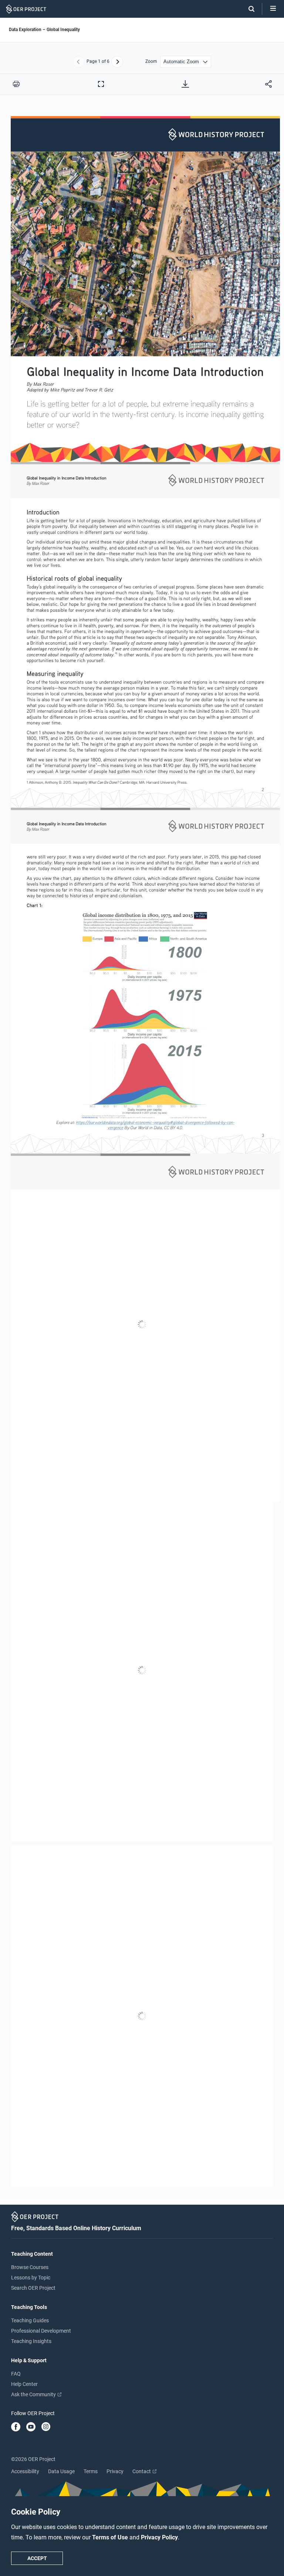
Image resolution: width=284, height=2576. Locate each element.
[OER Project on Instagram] (46, 2427)
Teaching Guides (30, 2320)
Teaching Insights (31, 2341)
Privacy (115, 2471)
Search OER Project (33, 2288)
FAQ (16, 2374)
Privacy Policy (159, 2537)
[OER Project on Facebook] (16, 2427)
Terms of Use (111, 2537)
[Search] (248, 9)
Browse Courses (30, 2267)
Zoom (151, 62)
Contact (142, 2471)
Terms (91, 2471)
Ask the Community (34, 2394)
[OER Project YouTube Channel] (31, 2427)
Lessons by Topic (31, 2278)
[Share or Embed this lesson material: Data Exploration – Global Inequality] (268, 84)
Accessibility (25, 2471)
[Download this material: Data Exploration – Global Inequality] (185, 84)
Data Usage (61, 2471)
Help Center (24, 2384)
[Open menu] (273, 9)
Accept (37, 2558)
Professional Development (41, 2331)
